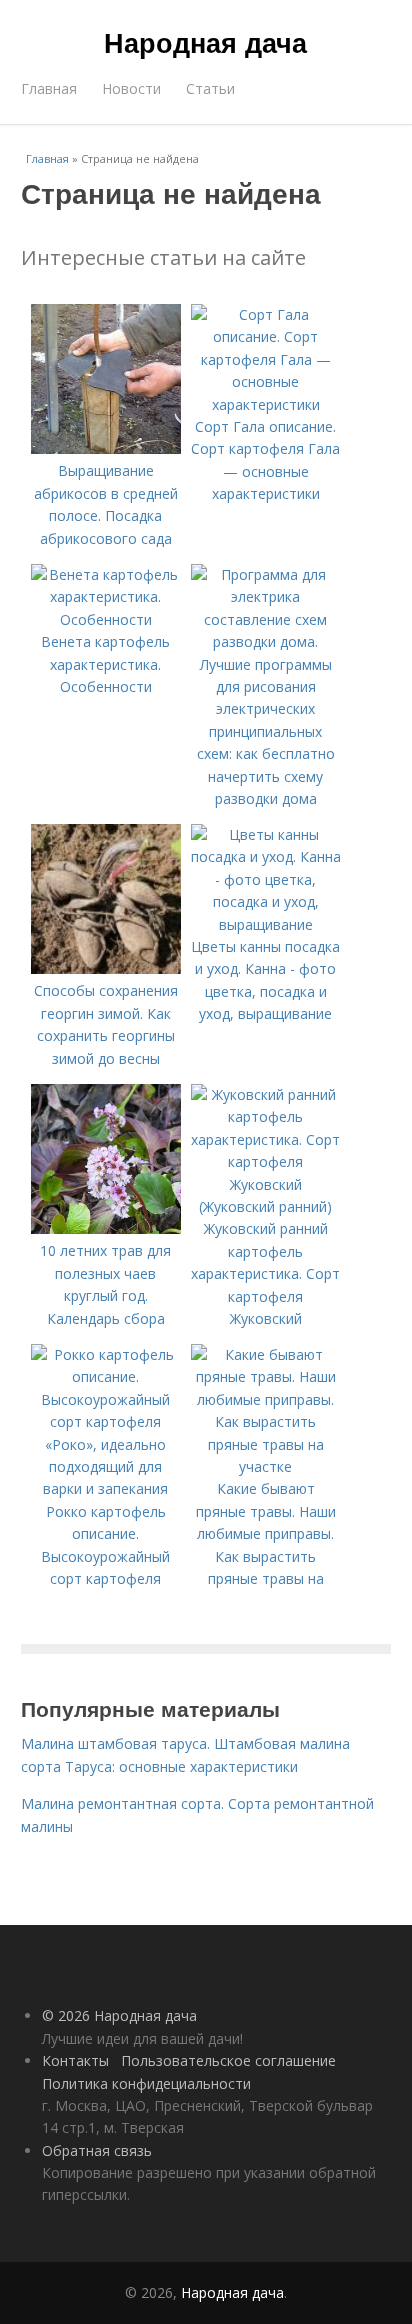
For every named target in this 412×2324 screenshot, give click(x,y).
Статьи (210, 88)
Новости (131, 88)
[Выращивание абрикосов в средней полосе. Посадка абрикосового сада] (106, 448)
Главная (49, 88)
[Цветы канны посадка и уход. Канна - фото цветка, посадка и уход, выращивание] (266, 924)
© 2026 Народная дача (119, 2015)
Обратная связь (97, 2150)
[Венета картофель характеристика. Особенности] (106, 619)
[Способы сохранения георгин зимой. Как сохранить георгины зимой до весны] (106, 968)
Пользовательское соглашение (228, 2060)
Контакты (75, 2060)
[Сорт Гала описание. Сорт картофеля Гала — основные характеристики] (266, 404)
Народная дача (205, 42)
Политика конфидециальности (146, 2083)
